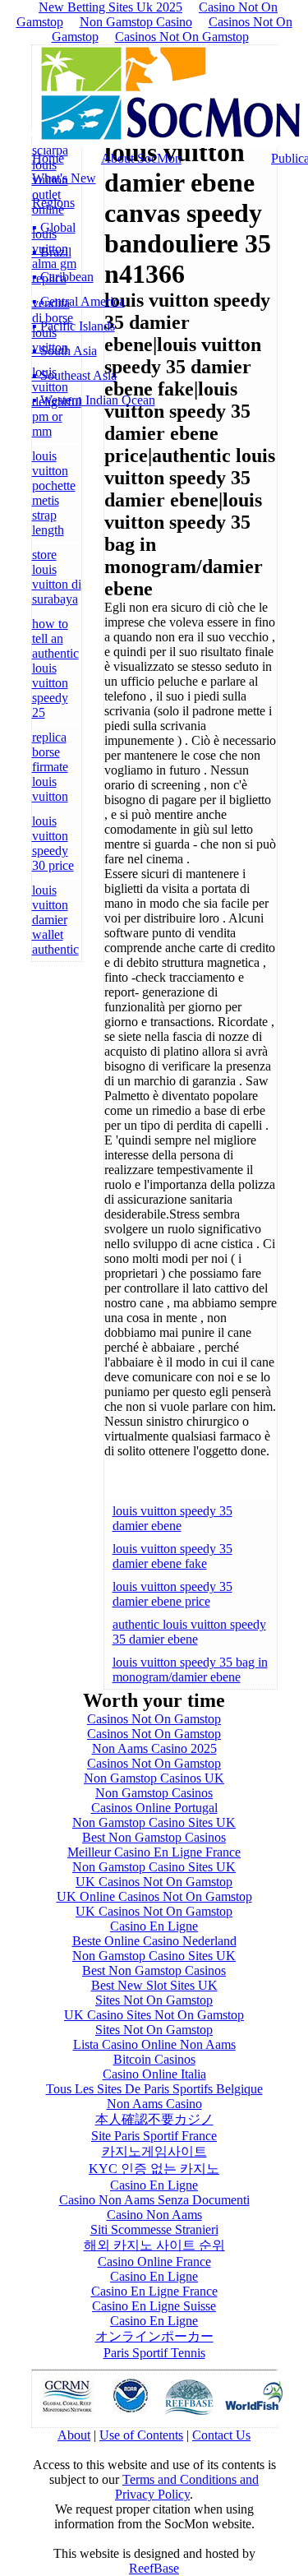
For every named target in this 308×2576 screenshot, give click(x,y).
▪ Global (54, 227)
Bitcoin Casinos (154, 2059)
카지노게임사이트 (154, 2151)
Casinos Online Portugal (154, 1808)
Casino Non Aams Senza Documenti (154, 2200)
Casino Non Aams (154, 2215)
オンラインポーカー (154, 2336)
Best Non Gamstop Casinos (154, 1837)
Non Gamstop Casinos (154, 1793)
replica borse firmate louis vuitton (50, 767)
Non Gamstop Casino (136, 22)
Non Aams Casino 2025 (154, 1748)
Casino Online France (154, 2262)
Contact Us (221, 2435)
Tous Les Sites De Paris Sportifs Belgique (154, 2089)
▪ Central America (78, 301)
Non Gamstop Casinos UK (154, 1778)
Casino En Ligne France (154, 2291)
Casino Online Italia (154, 2074)
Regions (53, 203)
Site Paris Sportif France (154, 2136)
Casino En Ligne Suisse (154, 2306)
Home (48, 158)
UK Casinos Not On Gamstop (154, 1882)
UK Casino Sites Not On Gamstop (154, 2015)
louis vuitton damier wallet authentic (55, 920)
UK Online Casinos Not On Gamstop (154, 1896)
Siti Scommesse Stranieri (154, 2229)
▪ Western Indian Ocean (94, 400)
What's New (64, 178)
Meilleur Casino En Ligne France (154, 1852)
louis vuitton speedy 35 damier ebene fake (172, 1556)
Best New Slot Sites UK (154, 1985)
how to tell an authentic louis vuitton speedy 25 (55, 668)
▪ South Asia (64, 351)
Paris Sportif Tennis (154, 2353)
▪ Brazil (52, 252)
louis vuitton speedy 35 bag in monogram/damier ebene (190, 1670)
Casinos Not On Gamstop (182, 37)
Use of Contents (141, 2435)
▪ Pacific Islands (74, 326)
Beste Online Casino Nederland (154, 1941)
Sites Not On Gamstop (154, 2000)
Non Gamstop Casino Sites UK (154, 1822)
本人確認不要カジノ (154, 2119)
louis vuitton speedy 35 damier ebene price (172, 1594)
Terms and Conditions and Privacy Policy (187, 2487)
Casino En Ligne (154, 1926)
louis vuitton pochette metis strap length (54, 493)
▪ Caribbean (63, 277)
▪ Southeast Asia (74, 375)
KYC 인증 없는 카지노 (154, 2169)
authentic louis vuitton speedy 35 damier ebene (189, 1632)
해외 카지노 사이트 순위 (154, 2245)
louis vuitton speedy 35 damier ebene (172, 1518)
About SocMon (141, 158)
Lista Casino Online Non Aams (154, 2044)
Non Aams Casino (154, 2104)
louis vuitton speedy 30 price (53, 843)
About (74, 2435)
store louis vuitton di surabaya (57, 577)
